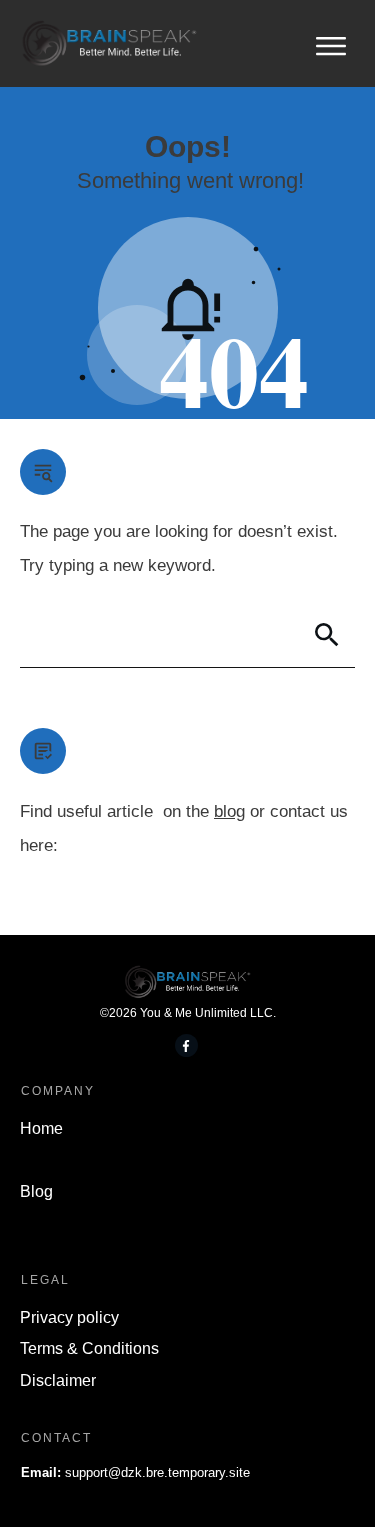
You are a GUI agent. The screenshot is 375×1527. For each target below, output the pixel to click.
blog (229, 811)
